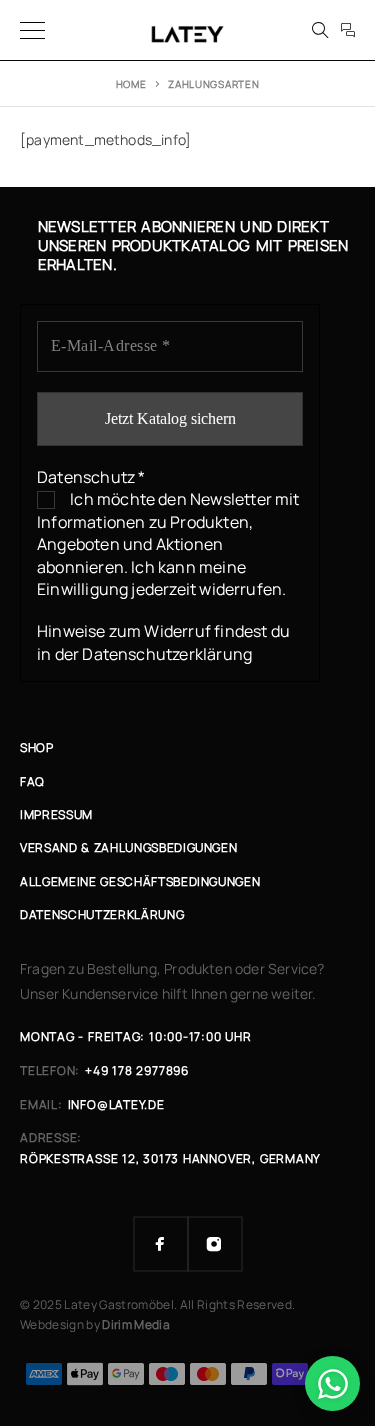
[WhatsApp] (332, 1383)
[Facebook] (161, 1244)
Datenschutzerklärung (167, 654)
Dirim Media (136, 1324)
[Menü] (32, 30)
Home (131, 84)
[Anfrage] (348, 30)
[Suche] (320, 30)
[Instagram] (215, 1244)
